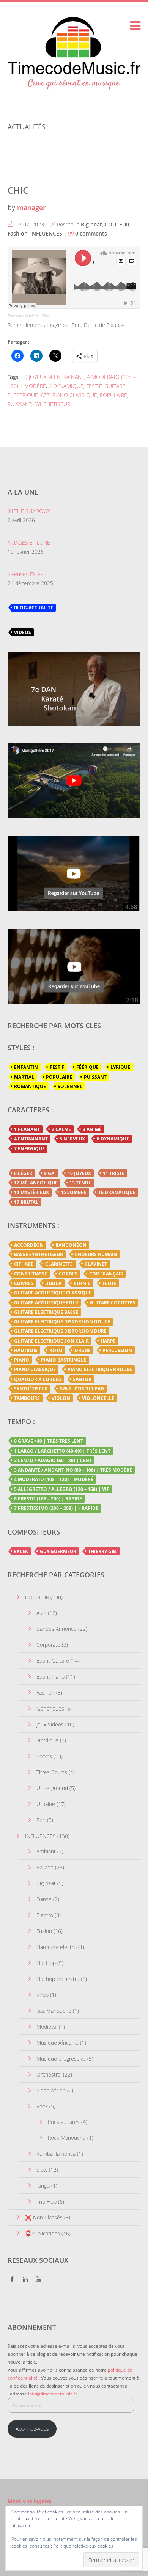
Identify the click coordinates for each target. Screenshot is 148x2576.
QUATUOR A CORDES (38, 1379)
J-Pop (43, 1995)
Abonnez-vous (32, 2429)
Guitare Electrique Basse (46, 1312)
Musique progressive (61, 2058)
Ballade (45, 1867)
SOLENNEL (70, 1086)
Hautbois (26, 1350)
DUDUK (54, 1283)
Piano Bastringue (64, 1360)
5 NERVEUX (72, 1139)
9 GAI (50, 1173)
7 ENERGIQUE (29, 1149)
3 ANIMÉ (92, 1129)
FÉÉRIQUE (87, 1067)
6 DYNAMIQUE (66, 386)
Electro (45, 1915)
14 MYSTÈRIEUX (31, 1192)
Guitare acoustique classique (53, 1293)
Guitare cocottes (113, 1303)
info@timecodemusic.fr (53, 2394)
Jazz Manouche (54, 2011)
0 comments (91, 233)
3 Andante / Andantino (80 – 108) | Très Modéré (73, 1470)
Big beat (91, 224)
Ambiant (46, 1851)
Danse (44, 1899)
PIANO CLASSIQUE (75, 395)
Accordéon (29, 1245)
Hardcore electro (57, 1947)
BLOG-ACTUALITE (34, 608)
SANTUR (82, 1379)
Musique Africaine (57, 2043)
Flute (109, 1283)
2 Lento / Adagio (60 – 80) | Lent (53, 1460)
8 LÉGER (23, 1173)
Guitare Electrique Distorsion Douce (62, 1322)
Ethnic (82, 1283)
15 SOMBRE (74, 1192)
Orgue (83, 1350)
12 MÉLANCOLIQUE (36, 1183)
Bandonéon (71, 1245)
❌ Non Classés (44, 2217)
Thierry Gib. (103, 1551)
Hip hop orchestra (58, 1979)
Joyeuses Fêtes (25, 574)
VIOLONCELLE (98, 1398)
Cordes (68, 1274)
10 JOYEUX (34, 377)
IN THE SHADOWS (29, 511)
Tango (43, 2186)
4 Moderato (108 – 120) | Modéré (54, 1479)
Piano (22, 1360)
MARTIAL (24, 1077)
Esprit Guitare (53, 1661)
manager (31, 207)
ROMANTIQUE (30, 1086)
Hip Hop (46, 1963)
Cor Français (106, 1274)
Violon (61, 1398)
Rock (42, 2106)
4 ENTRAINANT (67, 377)
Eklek (21, 1551)
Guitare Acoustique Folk (46, 1303)
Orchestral (49, 2074)
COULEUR (117, 224)
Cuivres (24, 1283)
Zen (41, 1820)
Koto (56, 1350)
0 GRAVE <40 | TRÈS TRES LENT (49, 1441)
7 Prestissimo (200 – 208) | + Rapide (56, 1508)
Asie (41, 1613)
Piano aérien (51, 2090)
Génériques (50, 1708)
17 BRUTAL (26, 1202)
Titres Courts (52, 1772)
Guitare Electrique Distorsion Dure (60, 1331)
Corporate (48, 1645)
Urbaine (46, 1804)
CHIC (18, 190)
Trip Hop (46, 2201)
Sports (44, 1756)
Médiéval (47, 2027)
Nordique (47, 1740)
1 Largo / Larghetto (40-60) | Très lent (62, 1451)
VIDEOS (23, 632)
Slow (42, 2170)
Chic (45, 316)
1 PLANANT (27, 1129)
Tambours (27, 1398)
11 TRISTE (114, 1173)
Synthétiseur (31, 1389)
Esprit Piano (50, 1677)
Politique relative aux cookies (83, 2546)
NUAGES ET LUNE (29, 543)
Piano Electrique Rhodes (100, 1369)
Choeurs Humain (96, 1254)
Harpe (108, 1341)
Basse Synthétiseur (39, 1254)
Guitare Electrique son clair (51, 1341)
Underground (52, 1788)
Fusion (44, 1931)
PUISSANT (20, 404)
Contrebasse (31, 1274)
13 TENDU (81, 1183)
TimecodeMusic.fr (23, 316)
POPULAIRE (113, 395)
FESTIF (94, 386)
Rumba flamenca (56, 2154)
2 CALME (61, 1129)
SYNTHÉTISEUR (52, 404)
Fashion (18, 233)
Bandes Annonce (57, 1629)
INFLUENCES (46, 233)
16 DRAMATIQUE (117, 1192)
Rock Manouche (67, 2138)
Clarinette (59, 1264)
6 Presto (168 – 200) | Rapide (48, 1499)
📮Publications (43, 2233)
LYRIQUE (120, 1067)
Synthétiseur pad (82, 1389)
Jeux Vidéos (50, 1724)
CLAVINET (96, 1264)
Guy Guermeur (58, 1551)
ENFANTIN (26, 1067)
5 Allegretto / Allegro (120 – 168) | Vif (62, 1489)
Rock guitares (64, 2122)
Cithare (24, 1264)
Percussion (117, 1350)
